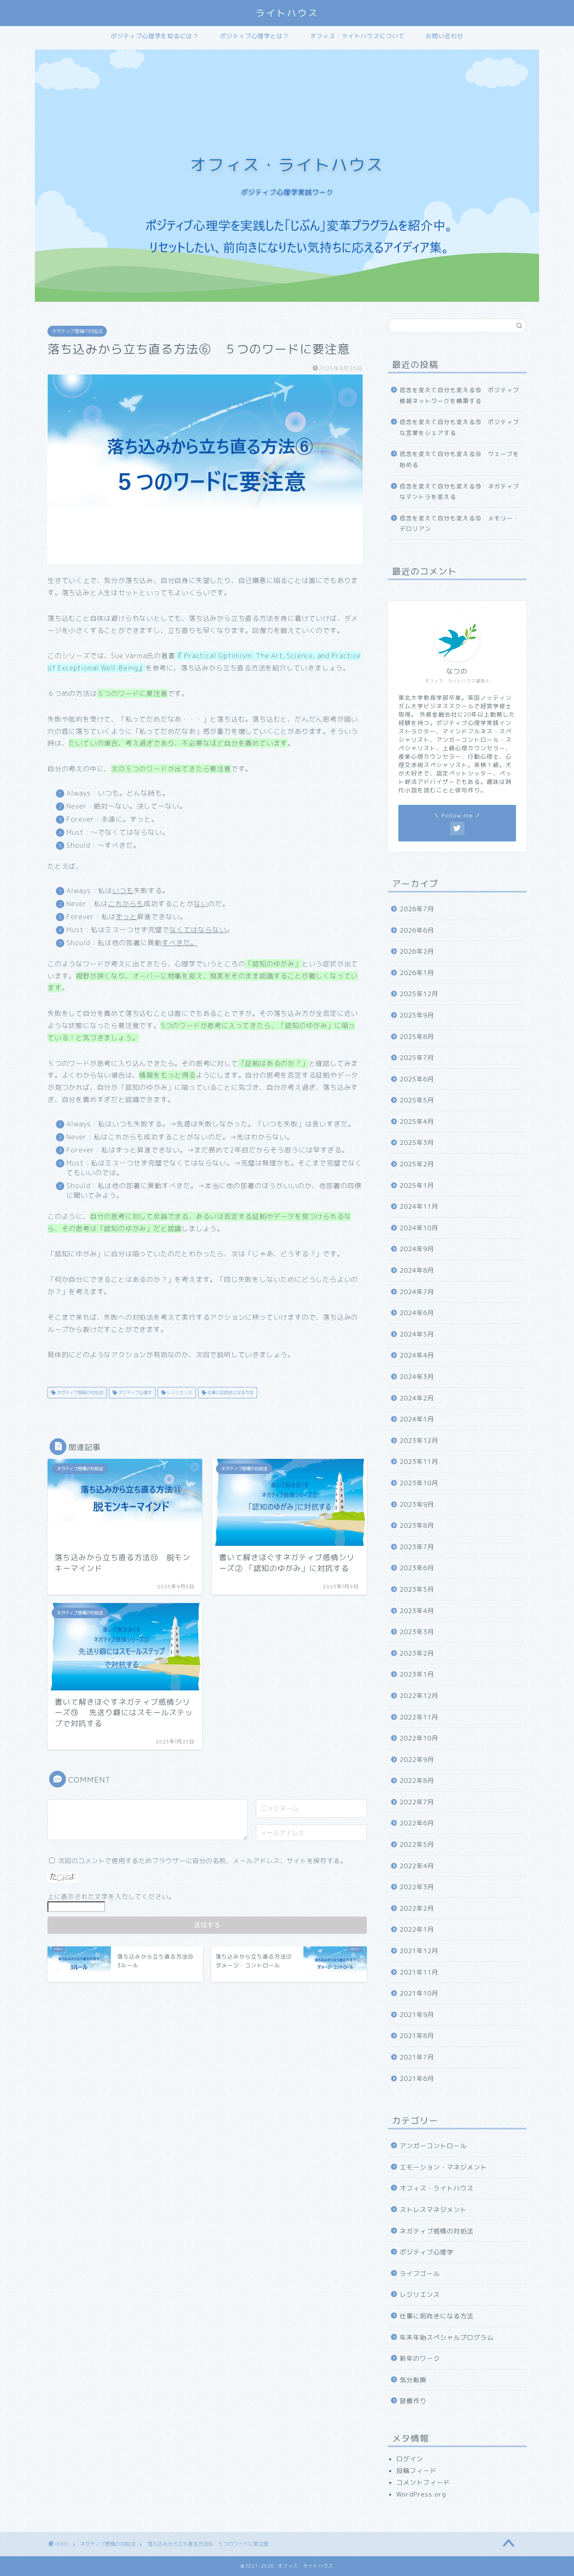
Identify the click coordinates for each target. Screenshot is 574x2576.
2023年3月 (417, 1632)
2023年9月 (417, 1504)
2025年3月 (417, 1143)
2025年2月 (417, 1164)
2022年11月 (419, 1717)
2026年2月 (417, 951)
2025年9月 (417, 1015)
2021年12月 (419, 1951)
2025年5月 (417, 1100)
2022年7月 (417, 1802)
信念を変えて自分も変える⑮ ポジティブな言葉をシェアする (459, 427)
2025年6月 (417, 1079)
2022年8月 (417, 1781)
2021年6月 (417, 2079)
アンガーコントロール (433, 2146)
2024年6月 (417, 1313)
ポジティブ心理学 (134, 1392)
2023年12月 (419, 1441)
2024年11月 (419, 1206)
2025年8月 (417, 1037)
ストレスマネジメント (433, 2210)
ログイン (410, 2459)
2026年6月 (417, 930)
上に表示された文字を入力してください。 (111, 1897)
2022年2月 (417, 1908)
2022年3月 (417, 1887)
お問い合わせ (445, 36)
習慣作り (413, 2401)
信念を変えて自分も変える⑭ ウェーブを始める (459, 459)
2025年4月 (417, 1122)
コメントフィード (423, 2482)
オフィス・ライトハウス (437, 2188)
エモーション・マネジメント (443, 2167)
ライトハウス (287, 13)
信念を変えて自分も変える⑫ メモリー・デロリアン (459, 523)
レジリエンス (179, 1392)
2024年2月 (417, 1398)
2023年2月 (417, 1653)
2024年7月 (417, 1292)
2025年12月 (419, 994)
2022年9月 (417, 1760)
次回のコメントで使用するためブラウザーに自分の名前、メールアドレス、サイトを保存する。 (203, 1861)
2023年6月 (417, 1568)
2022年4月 (417, 1866)
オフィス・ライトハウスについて (357, 36)
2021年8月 (417, 2036)
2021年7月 (417, 2057)
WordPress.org (421, 2494)
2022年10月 (419, 1738)
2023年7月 (417, 1547)
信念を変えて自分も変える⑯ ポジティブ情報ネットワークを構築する (459, 395)
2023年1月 (417, 1674)
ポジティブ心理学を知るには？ (155, 36)
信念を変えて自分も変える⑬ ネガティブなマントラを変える (459, 492)
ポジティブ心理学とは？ (254, 36)
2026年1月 (417, 973)
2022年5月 (417, 1844)
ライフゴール (420, 2274)
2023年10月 (419, 1483)
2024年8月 (417, 1270)
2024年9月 (417, 1249)
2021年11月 (419, 1972)
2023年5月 (417, 1589)
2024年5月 (417, 1334)
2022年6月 (417, 1823)
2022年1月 (417, 1929)
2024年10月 (419, 1228)
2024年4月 (417, 1355)
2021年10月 (419, 1993)
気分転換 (413, 2380)
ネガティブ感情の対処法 (77, 331)
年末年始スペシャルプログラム (447, 2337)
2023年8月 (417, 1525)
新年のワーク (420, 2358)
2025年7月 (417, 1058)
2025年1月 (417, 1185)
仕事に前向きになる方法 (230, 1392)
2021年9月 (417, 2015)
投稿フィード (416, 2471)
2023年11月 (419, 1462)
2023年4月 (417, 1611)
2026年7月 (417, 909)
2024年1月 (417, 1419)
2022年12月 (419, 1696)
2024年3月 (417, 1377)
